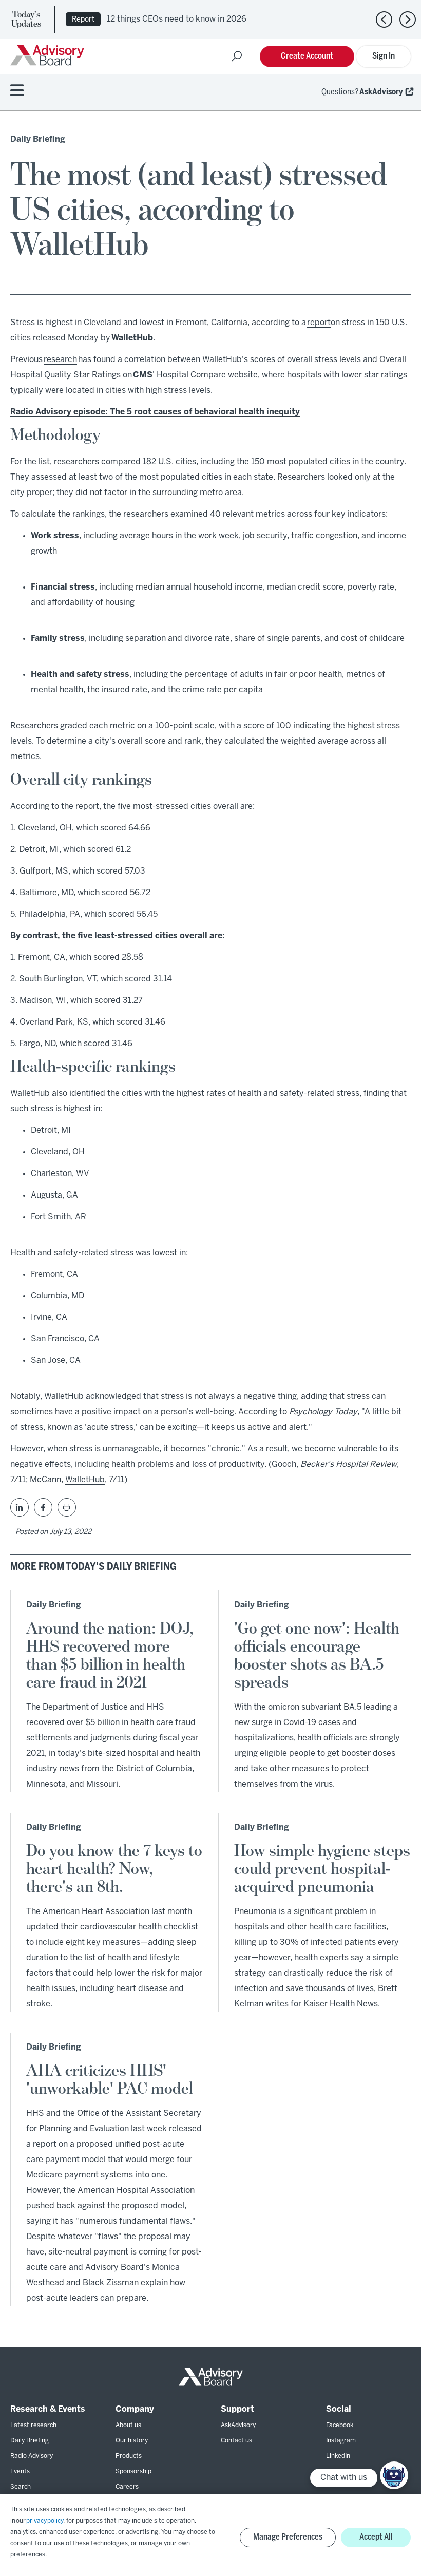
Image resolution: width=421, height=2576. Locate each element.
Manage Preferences (288, 2537)
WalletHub (85, 1480)
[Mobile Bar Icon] (17, 91)
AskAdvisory (381, 92)
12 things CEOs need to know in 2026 (177, 19)
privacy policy (45, 2521)
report (319, 323)
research (60, 360)
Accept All (376, 2537)
